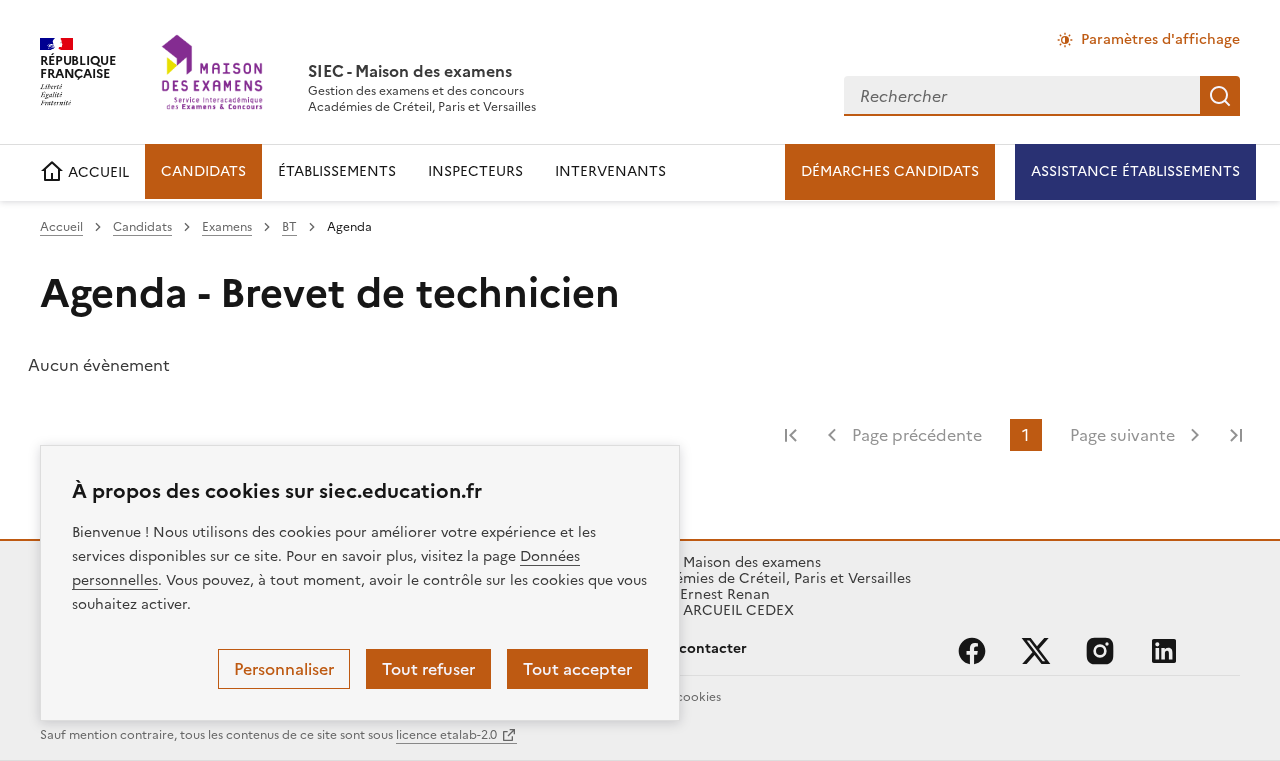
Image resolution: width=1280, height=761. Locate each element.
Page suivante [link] (1122, 435)
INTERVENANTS (610, 171)
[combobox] (1022, 96)
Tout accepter (577, 669)
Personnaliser (284, 669)
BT (289, 227)
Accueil (61, 227)
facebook (972, 651)
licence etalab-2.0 (446, 735)
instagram (1100, 651)
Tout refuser (428, 669)
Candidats (142, 227)
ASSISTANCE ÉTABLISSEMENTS (1135, 171)
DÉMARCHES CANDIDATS (890, 171)
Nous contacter (693, 648)
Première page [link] (791, 435)
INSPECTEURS (475, 171)
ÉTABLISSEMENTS (337, 171)
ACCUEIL (96, 172)
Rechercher (1220, 96)
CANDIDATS (203, 171)
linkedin (1164, 651)
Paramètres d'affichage (1160, 39)
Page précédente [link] (917, 435)
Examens (227, 227)
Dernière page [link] (1236, 435)
